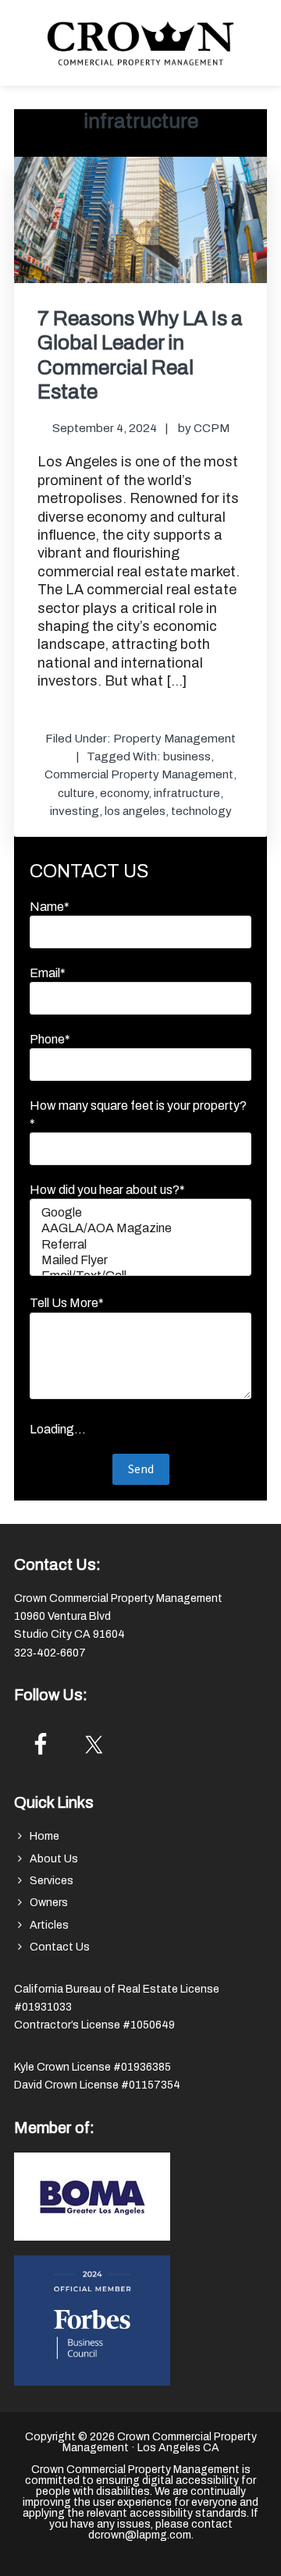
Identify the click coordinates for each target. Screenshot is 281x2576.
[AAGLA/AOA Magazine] (140, 1229)
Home (44, 1836)
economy (124, 793)
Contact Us (60, 1947)
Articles (49, 1925)
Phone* (50, 1039)
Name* (50, 907)
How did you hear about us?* (107, 1190)
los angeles (135, 811)
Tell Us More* (67, 1303)
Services (52, 1881)
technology (201, 811)
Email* (48, 973)
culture (76, 793)
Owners (49, 1903)
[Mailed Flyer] (140, 1261)
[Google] (140, 1214)
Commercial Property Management (139, 774)
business (187, 757)
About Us (54, 1859)
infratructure (187, 793)
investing (75, 811)
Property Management (174, 739)
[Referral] (140, 1245)
